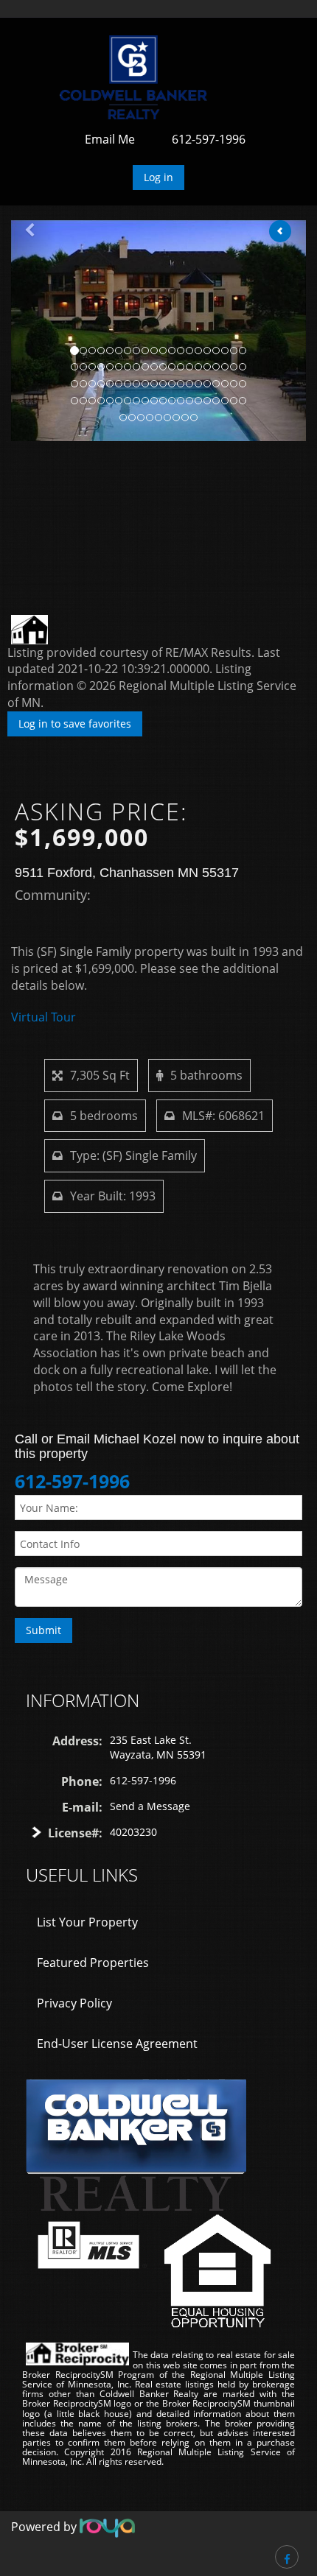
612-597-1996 (209, 139)
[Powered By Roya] (107, 2527)
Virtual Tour (43, 1017)
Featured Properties (93, 1963)
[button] (33, 331)
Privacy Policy (74, 2003)
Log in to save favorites (75, 724)
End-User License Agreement (117, 2044)
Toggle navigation (32, 53)
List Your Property (87, 1922)
